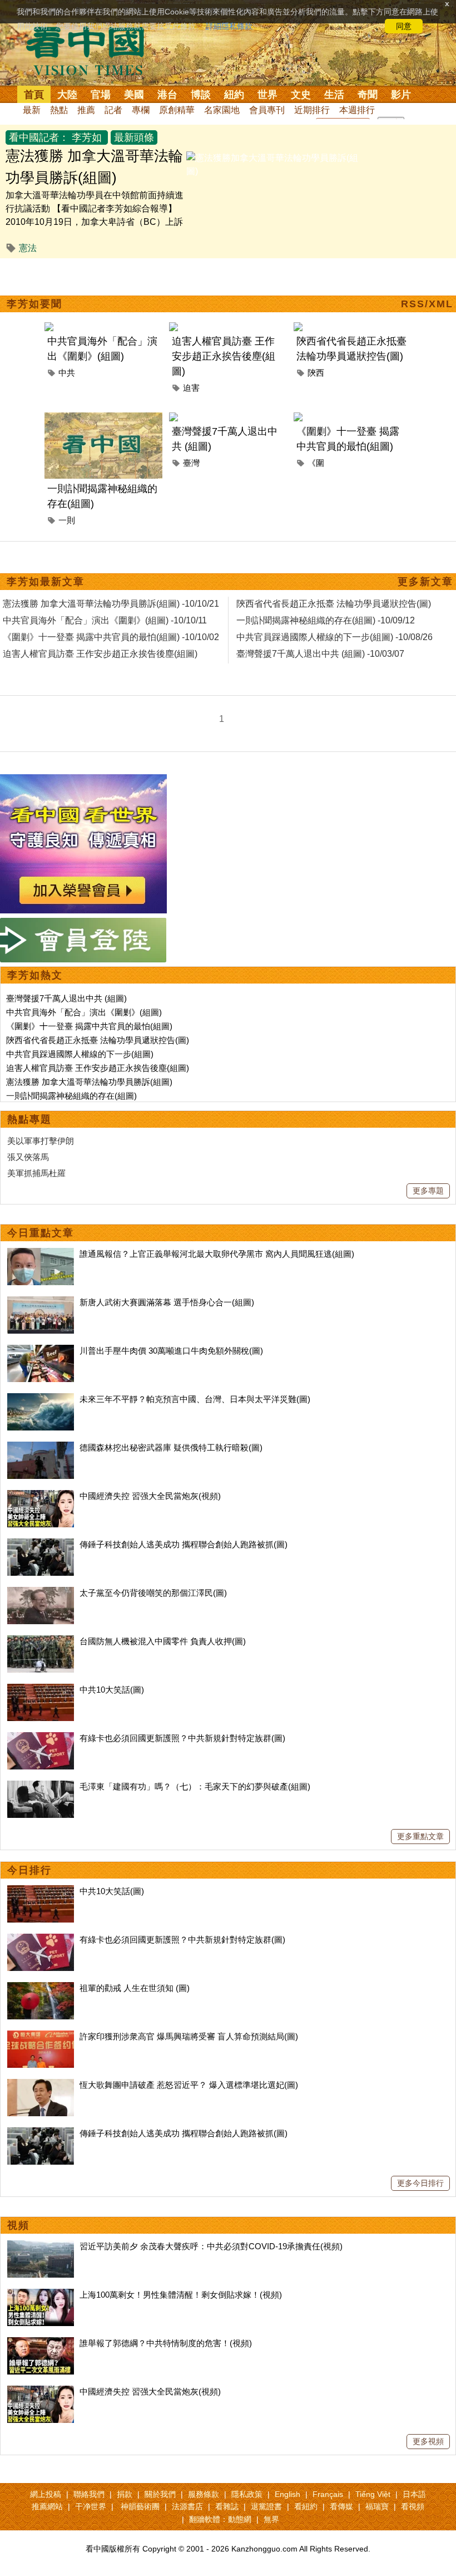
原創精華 (177, 110)
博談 (201, 95)
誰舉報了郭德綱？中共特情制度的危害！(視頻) (166, 2343)
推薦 (86, 110)
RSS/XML (427, 304)
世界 (267, 95)
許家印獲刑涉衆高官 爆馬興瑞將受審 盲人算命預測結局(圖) (189, 2036)
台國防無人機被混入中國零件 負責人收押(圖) (163, 1641)
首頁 (34, 95)
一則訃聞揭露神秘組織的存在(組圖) (71, 1096)
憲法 (28, 248)
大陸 (67, 95)
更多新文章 (425, 582)
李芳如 (87, 137)
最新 (32, 110)
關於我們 (160, 2494)
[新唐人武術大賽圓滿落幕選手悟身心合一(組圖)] (41, 1302)
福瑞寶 (377, 2506)
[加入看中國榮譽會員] (83, 781)
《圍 (316, 463)
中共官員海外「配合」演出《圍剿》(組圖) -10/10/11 (105, 620)
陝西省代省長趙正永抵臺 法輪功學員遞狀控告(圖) (98, 1040)
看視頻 (413, 2506)
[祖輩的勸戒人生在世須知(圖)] (41, 1988)
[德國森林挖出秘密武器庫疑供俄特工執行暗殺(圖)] (41, 1447)
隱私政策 (247, 2494)
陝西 (316, 373)
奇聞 (368, 95)
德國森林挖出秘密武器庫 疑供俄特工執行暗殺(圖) (171, 1447)
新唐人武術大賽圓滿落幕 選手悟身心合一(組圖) (167, 1302)
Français (328, 2494)
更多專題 (428, 1191)
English (288, 2494)
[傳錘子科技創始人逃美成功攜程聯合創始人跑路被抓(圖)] (41, 1544)
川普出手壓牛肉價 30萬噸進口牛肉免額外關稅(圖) (171, 1351)
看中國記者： (39, 137)
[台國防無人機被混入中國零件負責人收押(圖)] (41, 1641)
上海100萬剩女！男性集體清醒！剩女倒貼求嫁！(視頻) (181, 2295)
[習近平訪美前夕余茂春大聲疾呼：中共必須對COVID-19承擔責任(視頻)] (41, 2246)
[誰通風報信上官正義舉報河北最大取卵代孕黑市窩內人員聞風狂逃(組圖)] (41, 1254)
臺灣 (191, 463)
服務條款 (204, 2494)
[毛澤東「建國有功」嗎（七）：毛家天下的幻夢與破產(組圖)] (41, 1786)
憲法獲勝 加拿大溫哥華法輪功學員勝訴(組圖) (89, 1082)
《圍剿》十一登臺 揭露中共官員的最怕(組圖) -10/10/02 (111, 637)
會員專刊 (267, 110)
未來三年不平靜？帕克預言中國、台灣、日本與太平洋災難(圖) (195, 1399)
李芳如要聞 (34, 304)
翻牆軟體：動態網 (220, 2519)
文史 (301, 95)
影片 (401, 95)
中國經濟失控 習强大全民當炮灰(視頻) (150, 1496)
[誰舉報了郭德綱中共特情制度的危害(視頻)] (41, 2343)
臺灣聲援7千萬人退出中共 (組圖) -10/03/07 (320, 654)
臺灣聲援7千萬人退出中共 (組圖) (66, 998)
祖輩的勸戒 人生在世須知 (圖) (135, 1988)
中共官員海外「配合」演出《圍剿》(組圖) (84, 1012)
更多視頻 (428, 2441)
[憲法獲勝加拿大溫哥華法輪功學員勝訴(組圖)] (275, 158)
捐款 (125, 2494)
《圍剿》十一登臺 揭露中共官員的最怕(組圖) (89, 1026)
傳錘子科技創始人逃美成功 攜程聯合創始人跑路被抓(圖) (184, 1544)
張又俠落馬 (28, 1157)
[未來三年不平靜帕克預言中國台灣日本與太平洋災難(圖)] (41, 1399)
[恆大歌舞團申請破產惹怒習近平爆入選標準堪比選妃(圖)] (41, 2085)
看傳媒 (341, 2506)
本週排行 (357, 110)
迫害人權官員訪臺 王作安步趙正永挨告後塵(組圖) (224, 356)
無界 (271, 2519)
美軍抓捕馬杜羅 (36, 1173)
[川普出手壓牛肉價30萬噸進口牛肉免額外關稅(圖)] (41, 1351)
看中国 (92, 50)
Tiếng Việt (373, 2494)
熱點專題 (29, 1119)
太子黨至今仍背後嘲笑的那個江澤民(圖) (153, 1593)
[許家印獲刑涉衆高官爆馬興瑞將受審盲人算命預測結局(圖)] (41, 2036)
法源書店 (187, 2506)
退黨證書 (266, 2506)
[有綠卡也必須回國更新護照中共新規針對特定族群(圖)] (41, 1738)
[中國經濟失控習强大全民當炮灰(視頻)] (41, 1496)
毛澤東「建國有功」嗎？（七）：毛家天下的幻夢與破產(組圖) (195, 1786)
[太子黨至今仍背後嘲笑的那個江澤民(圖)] (41, 1593)
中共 (67, 373)
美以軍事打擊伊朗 (41, 1141)
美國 (134, 95)
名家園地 (222, 110)
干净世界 (91, 2506)
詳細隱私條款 (229, 26)
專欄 (141, 110)
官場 (101, 95)
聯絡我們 (89, 2494)
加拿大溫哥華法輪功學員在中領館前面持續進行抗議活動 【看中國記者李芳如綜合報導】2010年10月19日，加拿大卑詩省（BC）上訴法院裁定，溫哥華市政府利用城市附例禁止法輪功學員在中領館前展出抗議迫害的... (95, 222)
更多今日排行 (420, 2183)
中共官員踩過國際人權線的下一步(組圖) (80, 1054)
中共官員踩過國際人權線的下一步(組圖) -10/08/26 (334, 637)
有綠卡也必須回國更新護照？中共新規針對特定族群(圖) (182, 1738)
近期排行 (312, 110)
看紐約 (306, 2506)
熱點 (59, 110)
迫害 (191, 388)
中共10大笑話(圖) (112, 1690)
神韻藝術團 (140, 2506)
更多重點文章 (420, 1836)
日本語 (414, 2494)
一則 (67, 520)
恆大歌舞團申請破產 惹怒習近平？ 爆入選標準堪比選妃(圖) (189, 2085)
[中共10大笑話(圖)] (41, 1690)
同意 (404, 26)
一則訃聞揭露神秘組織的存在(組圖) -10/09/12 (326, 620)
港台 (167, 95)
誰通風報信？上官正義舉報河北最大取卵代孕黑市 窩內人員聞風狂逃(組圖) (217, 1254)
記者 (113, 110)
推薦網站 (47, 2506)
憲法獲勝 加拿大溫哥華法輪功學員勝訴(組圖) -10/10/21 (111, 604)
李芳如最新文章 (46, 582)
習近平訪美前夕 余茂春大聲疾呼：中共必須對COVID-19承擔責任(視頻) (211, 2246)
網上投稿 (46, 2494)
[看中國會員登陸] (83, 940)
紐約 (234, 95)
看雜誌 (227, 2506)
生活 (334, 95)
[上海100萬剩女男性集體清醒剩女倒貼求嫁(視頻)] (41, 2295)
